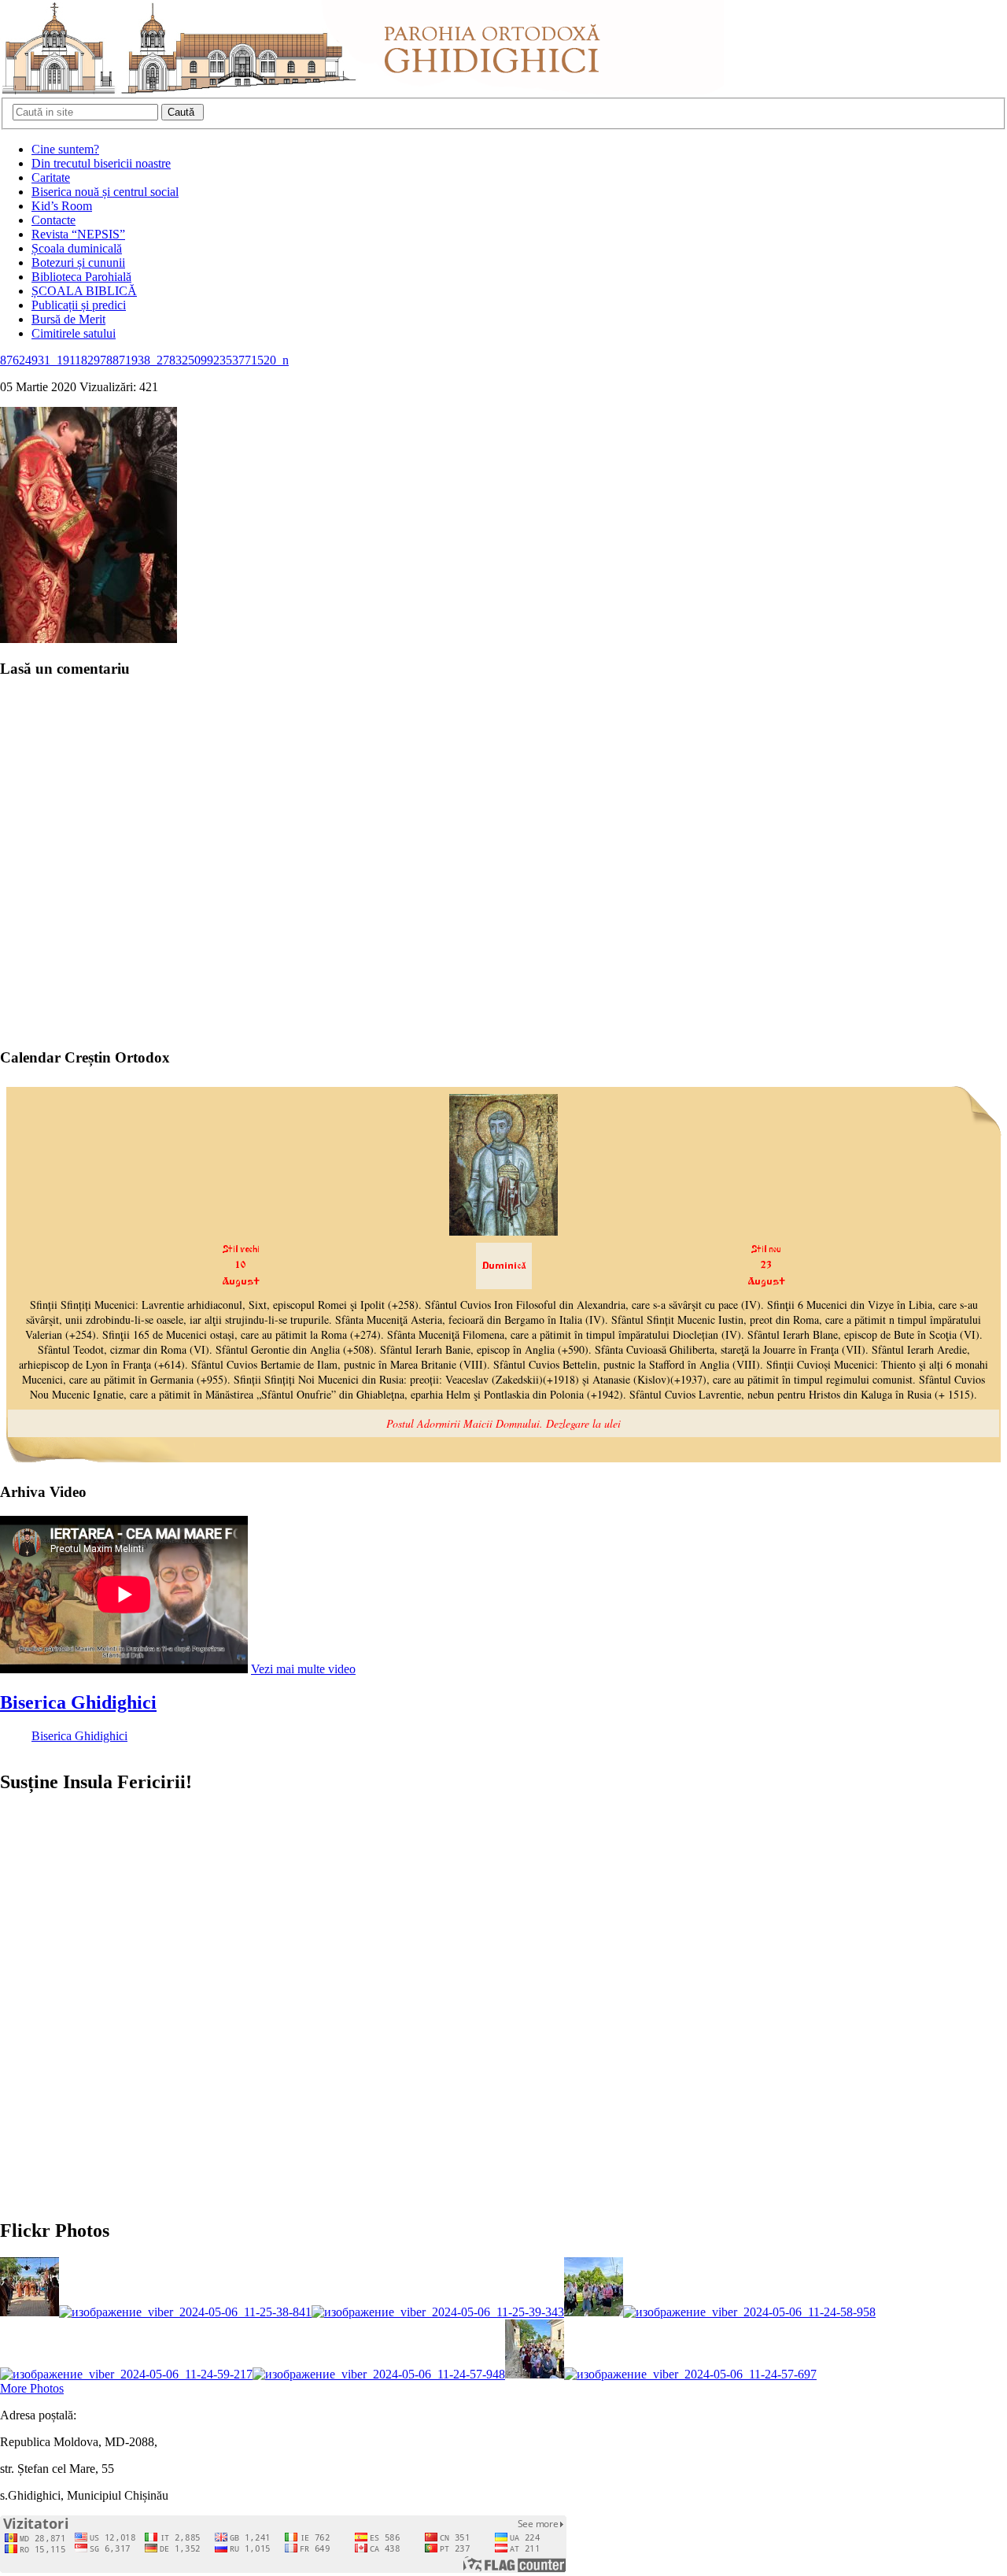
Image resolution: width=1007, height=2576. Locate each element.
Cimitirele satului (74, 333)
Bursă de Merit (68, 319)
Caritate (51, 177)
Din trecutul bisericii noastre (101, 163)
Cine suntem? (65, 149)
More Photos (32, 2388)
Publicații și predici (79, 305)
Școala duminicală (77, 248)
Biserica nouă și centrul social (105, 192)
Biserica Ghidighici (78, 1702)
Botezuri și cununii (78, 262)
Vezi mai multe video (303, 1669)
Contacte (53, 220)
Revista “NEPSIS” (78, 234)
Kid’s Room (62, 206)
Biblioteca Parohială (81, 277)
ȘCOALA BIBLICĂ (84, 291)
